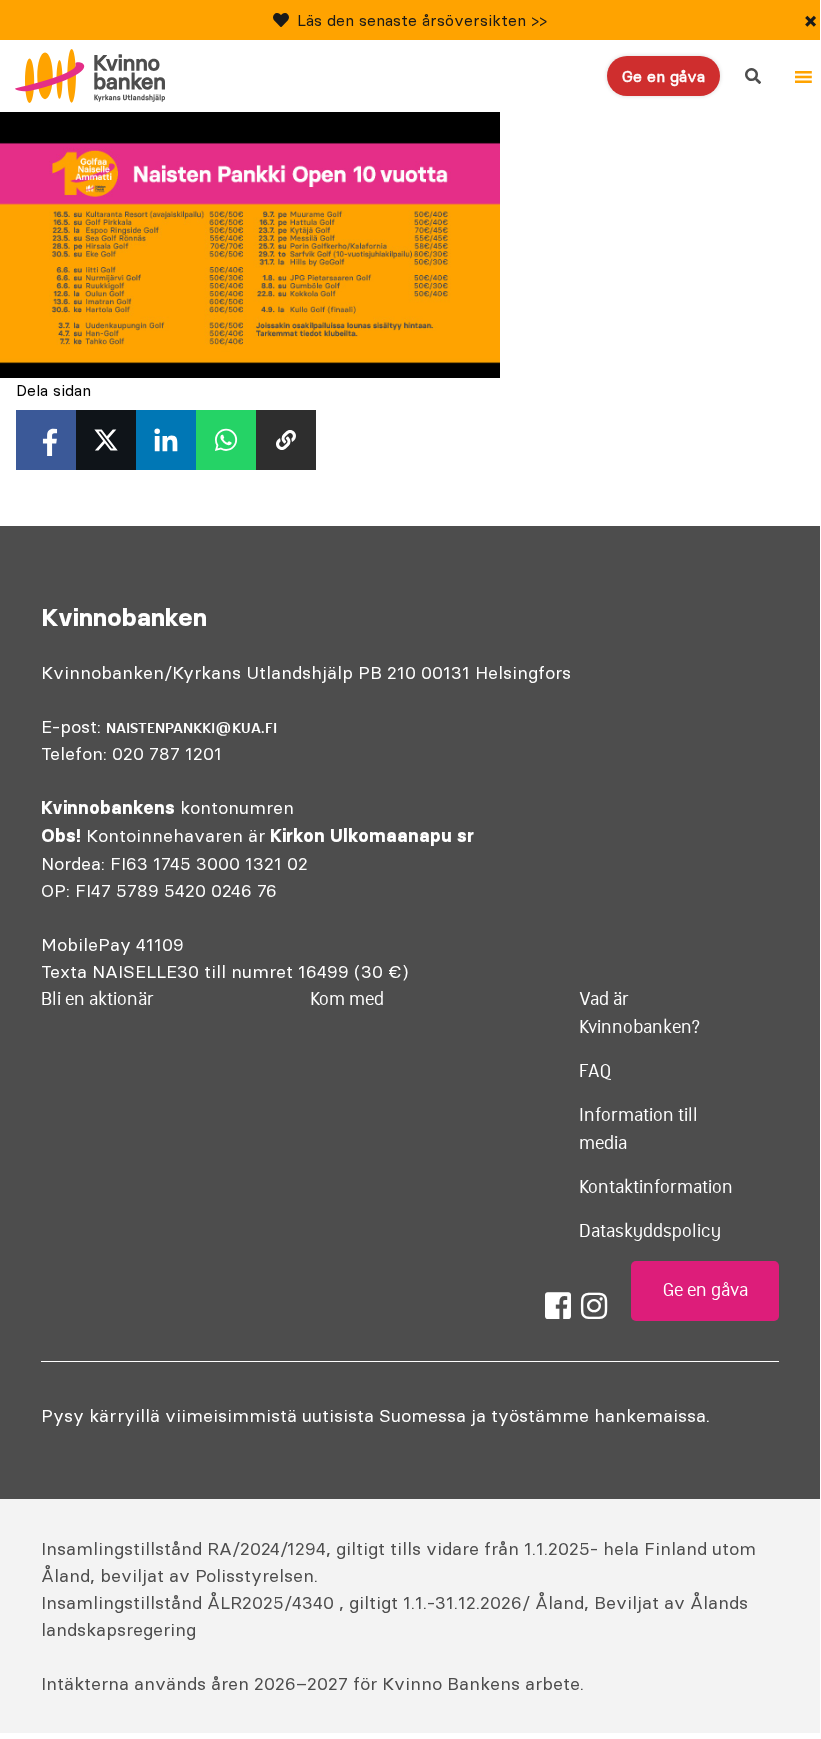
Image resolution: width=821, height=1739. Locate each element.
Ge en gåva (663, 76)
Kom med (347, 999)
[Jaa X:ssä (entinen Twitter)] (106, 440)
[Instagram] (594, 1306)
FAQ (595, 1071)
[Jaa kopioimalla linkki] (286, 440)
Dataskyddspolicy (650, 1231)
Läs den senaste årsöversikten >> (422, 20)
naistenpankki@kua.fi (191, 728)
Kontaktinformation (656, 1187)
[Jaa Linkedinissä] (166, 440)
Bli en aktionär (97, 999)
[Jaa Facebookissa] (46, 440)
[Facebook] (558, 1306)
